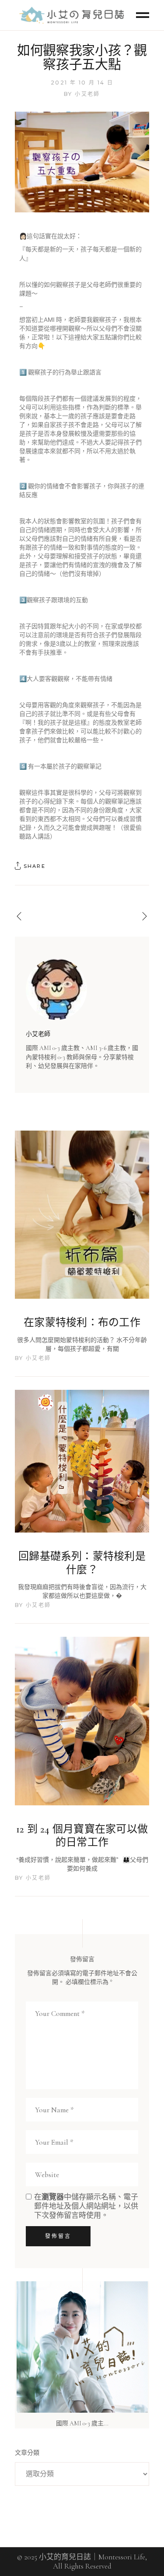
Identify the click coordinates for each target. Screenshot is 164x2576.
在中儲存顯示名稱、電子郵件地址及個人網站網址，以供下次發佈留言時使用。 (86, 2206)
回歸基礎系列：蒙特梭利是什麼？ (82, 1563)
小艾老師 (87, 94)
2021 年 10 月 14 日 (82, 83)
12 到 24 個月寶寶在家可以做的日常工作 (82, 1836)
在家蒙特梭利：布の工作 (82, 1323)
